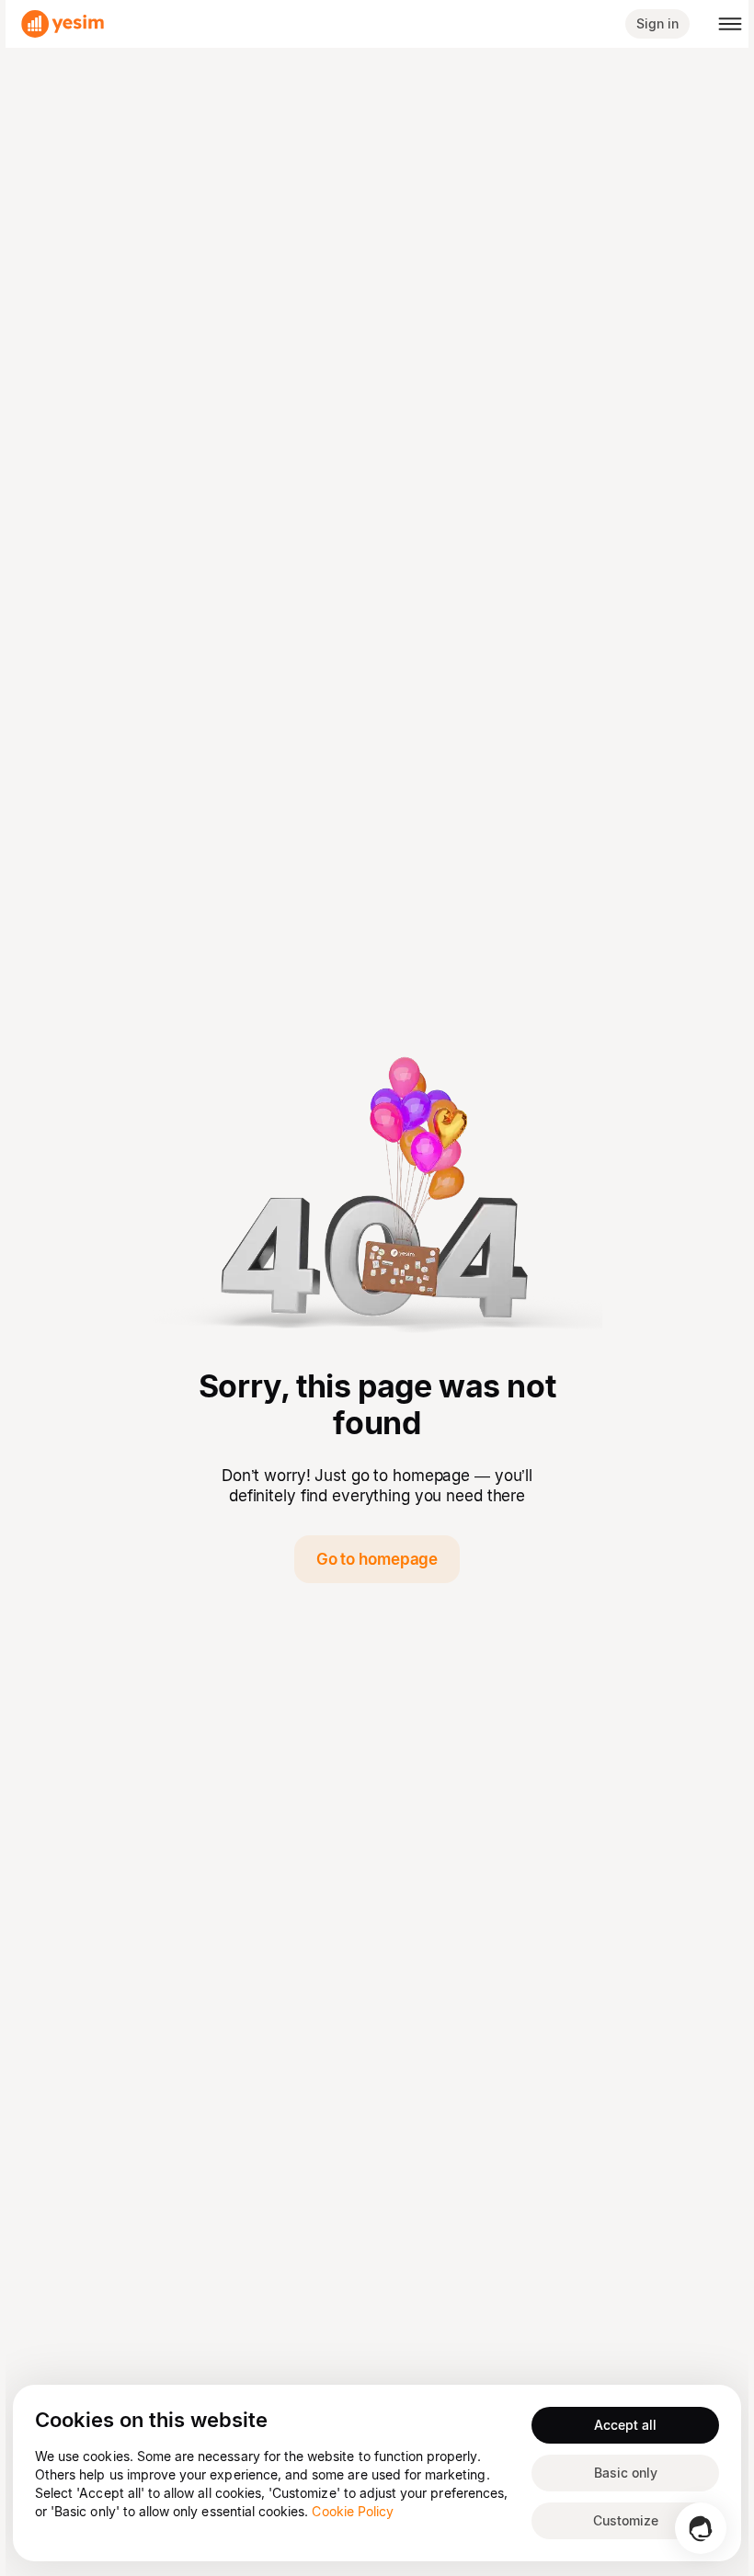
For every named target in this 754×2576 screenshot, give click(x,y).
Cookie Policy (353, 2511)
